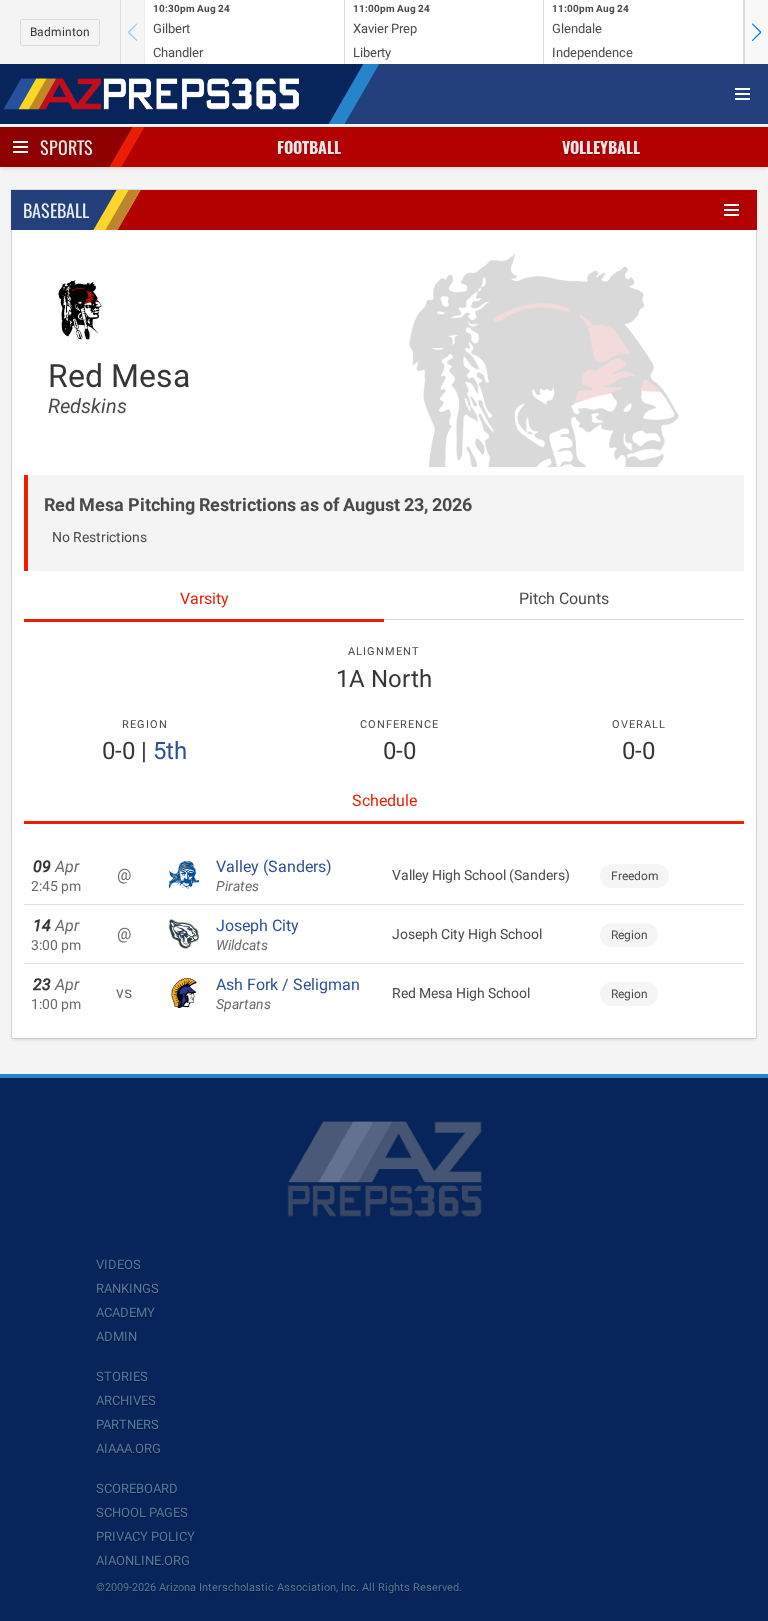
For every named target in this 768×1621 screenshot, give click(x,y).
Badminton (60, 32)
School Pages (142, 1512)
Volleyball (601, 147)
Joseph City (257, 935)
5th (170, 751)
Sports (66, 147)
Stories (122, 1376)
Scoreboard (137, 1488)
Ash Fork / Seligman (288, 994)
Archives (126, 1400)
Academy (125, 1312)
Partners (127, 1424)
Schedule (384, 800)
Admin (116, 1336)
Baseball (56, 210)
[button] (756, 32)
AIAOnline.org (143, 1560)
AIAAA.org (128, 1448)
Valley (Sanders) (274, 876)
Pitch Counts (564, 598)
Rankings (127, 1288)
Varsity (204, 598)
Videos (118, 1264)
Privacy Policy (145, 1536)
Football (309, 147)
